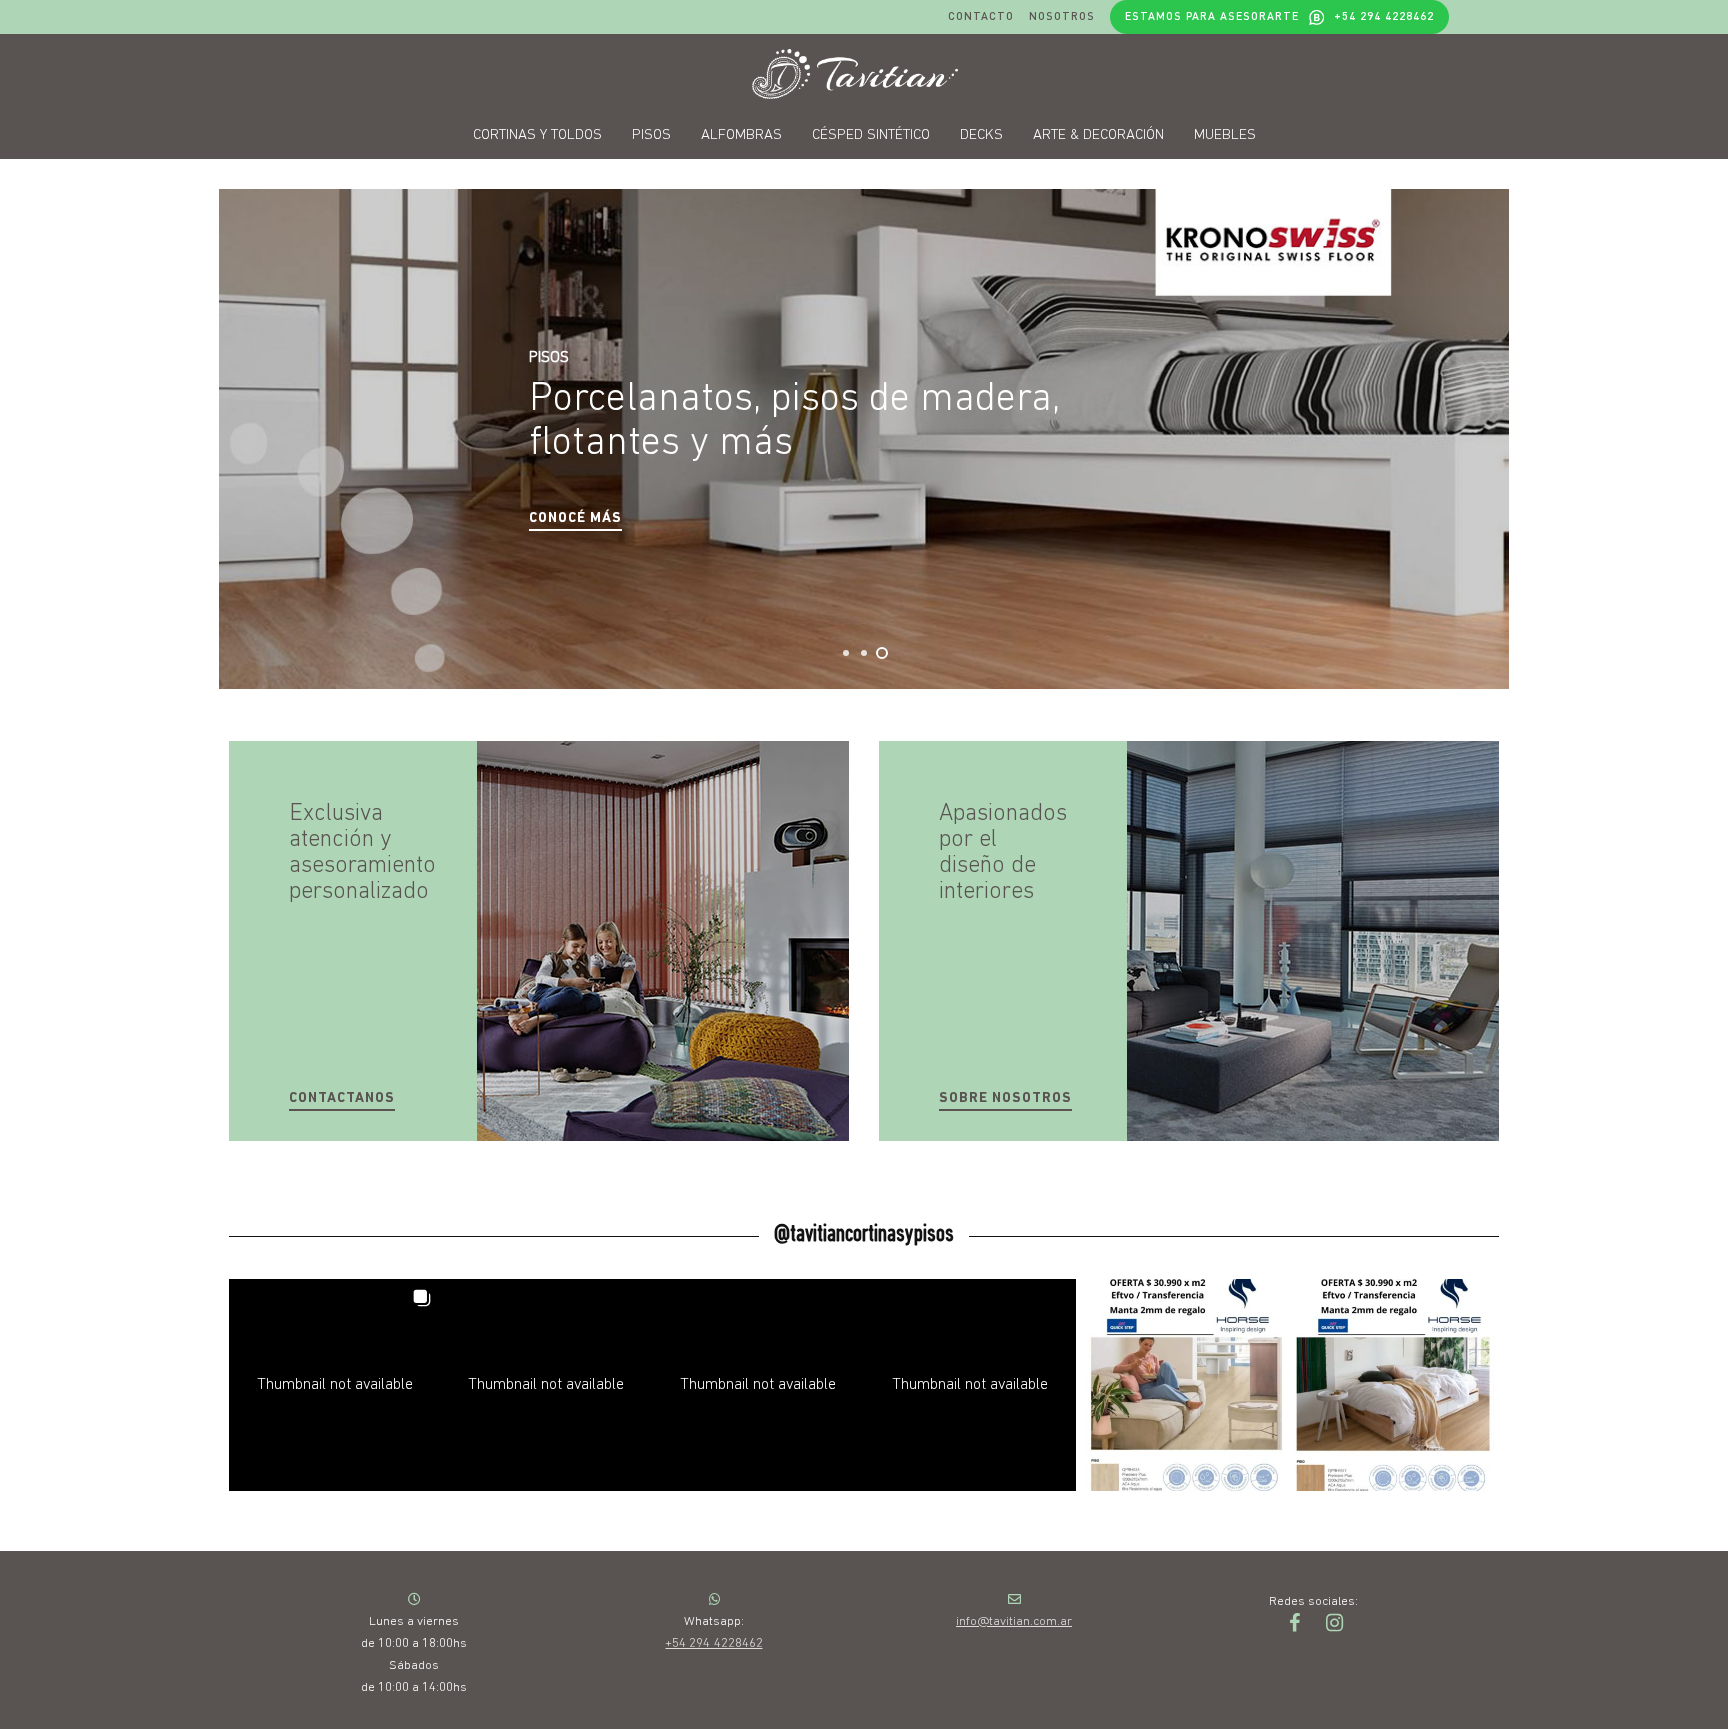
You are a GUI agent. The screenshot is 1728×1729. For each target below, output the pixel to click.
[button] (575, 519)
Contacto (981, 16)
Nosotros (1062, 16)
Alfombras (741, 135)
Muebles (1225, 135)
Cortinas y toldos (537, 135)
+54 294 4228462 (713, 1643)
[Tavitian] (864, 74)
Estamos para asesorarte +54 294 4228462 (1279, 16)
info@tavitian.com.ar (1014, 1621)
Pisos (651, 135)
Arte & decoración (1098, 135)
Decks (981, 135)
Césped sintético (871, 135)
